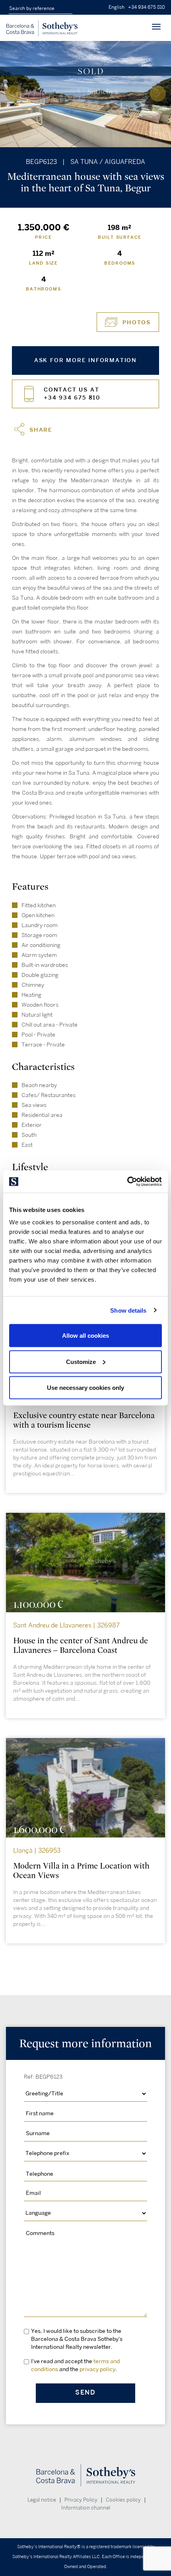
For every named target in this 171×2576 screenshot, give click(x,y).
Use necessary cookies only (85, 1388)
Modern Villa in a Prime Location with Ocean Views (81, 1871)
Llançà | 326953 (37, 1851)
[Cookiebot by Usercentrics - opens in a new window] (127, 1182)
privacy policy (97, 2369)
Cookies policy (123, 2500)
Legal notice (42, 2500)
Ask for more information (85, 360)
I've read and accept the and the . (75, 2365)
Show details (128, 1310)
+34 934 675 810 (147, 7)
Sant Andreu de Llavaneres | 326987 (66, 1626)
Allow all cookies (85, 1336)
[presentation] (13, 94)
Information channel (86, 2508)
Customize (81, 1361)
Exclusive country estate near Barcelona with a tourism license (84, 1420)
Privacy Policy (81, 2500)
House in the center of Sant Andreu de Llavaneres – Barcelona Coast (81, 1646)
